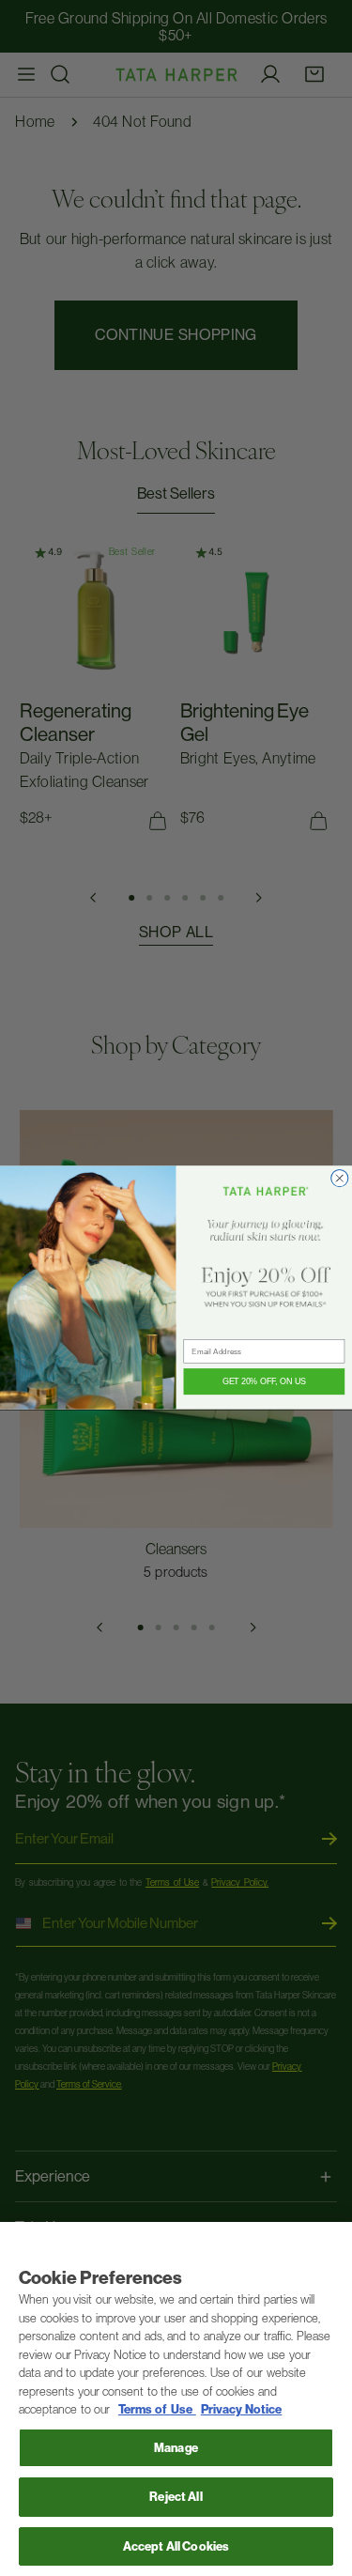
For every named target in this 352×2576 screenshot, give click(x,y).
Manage (176, 2448)
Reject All (176, 2497)
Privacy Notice (242, 2409)
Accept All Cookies (176, 2546)
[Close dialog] (340, 1179)
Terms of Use (157, 2409)
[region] (176, 2399)
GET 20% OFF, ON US (264, 1382)
